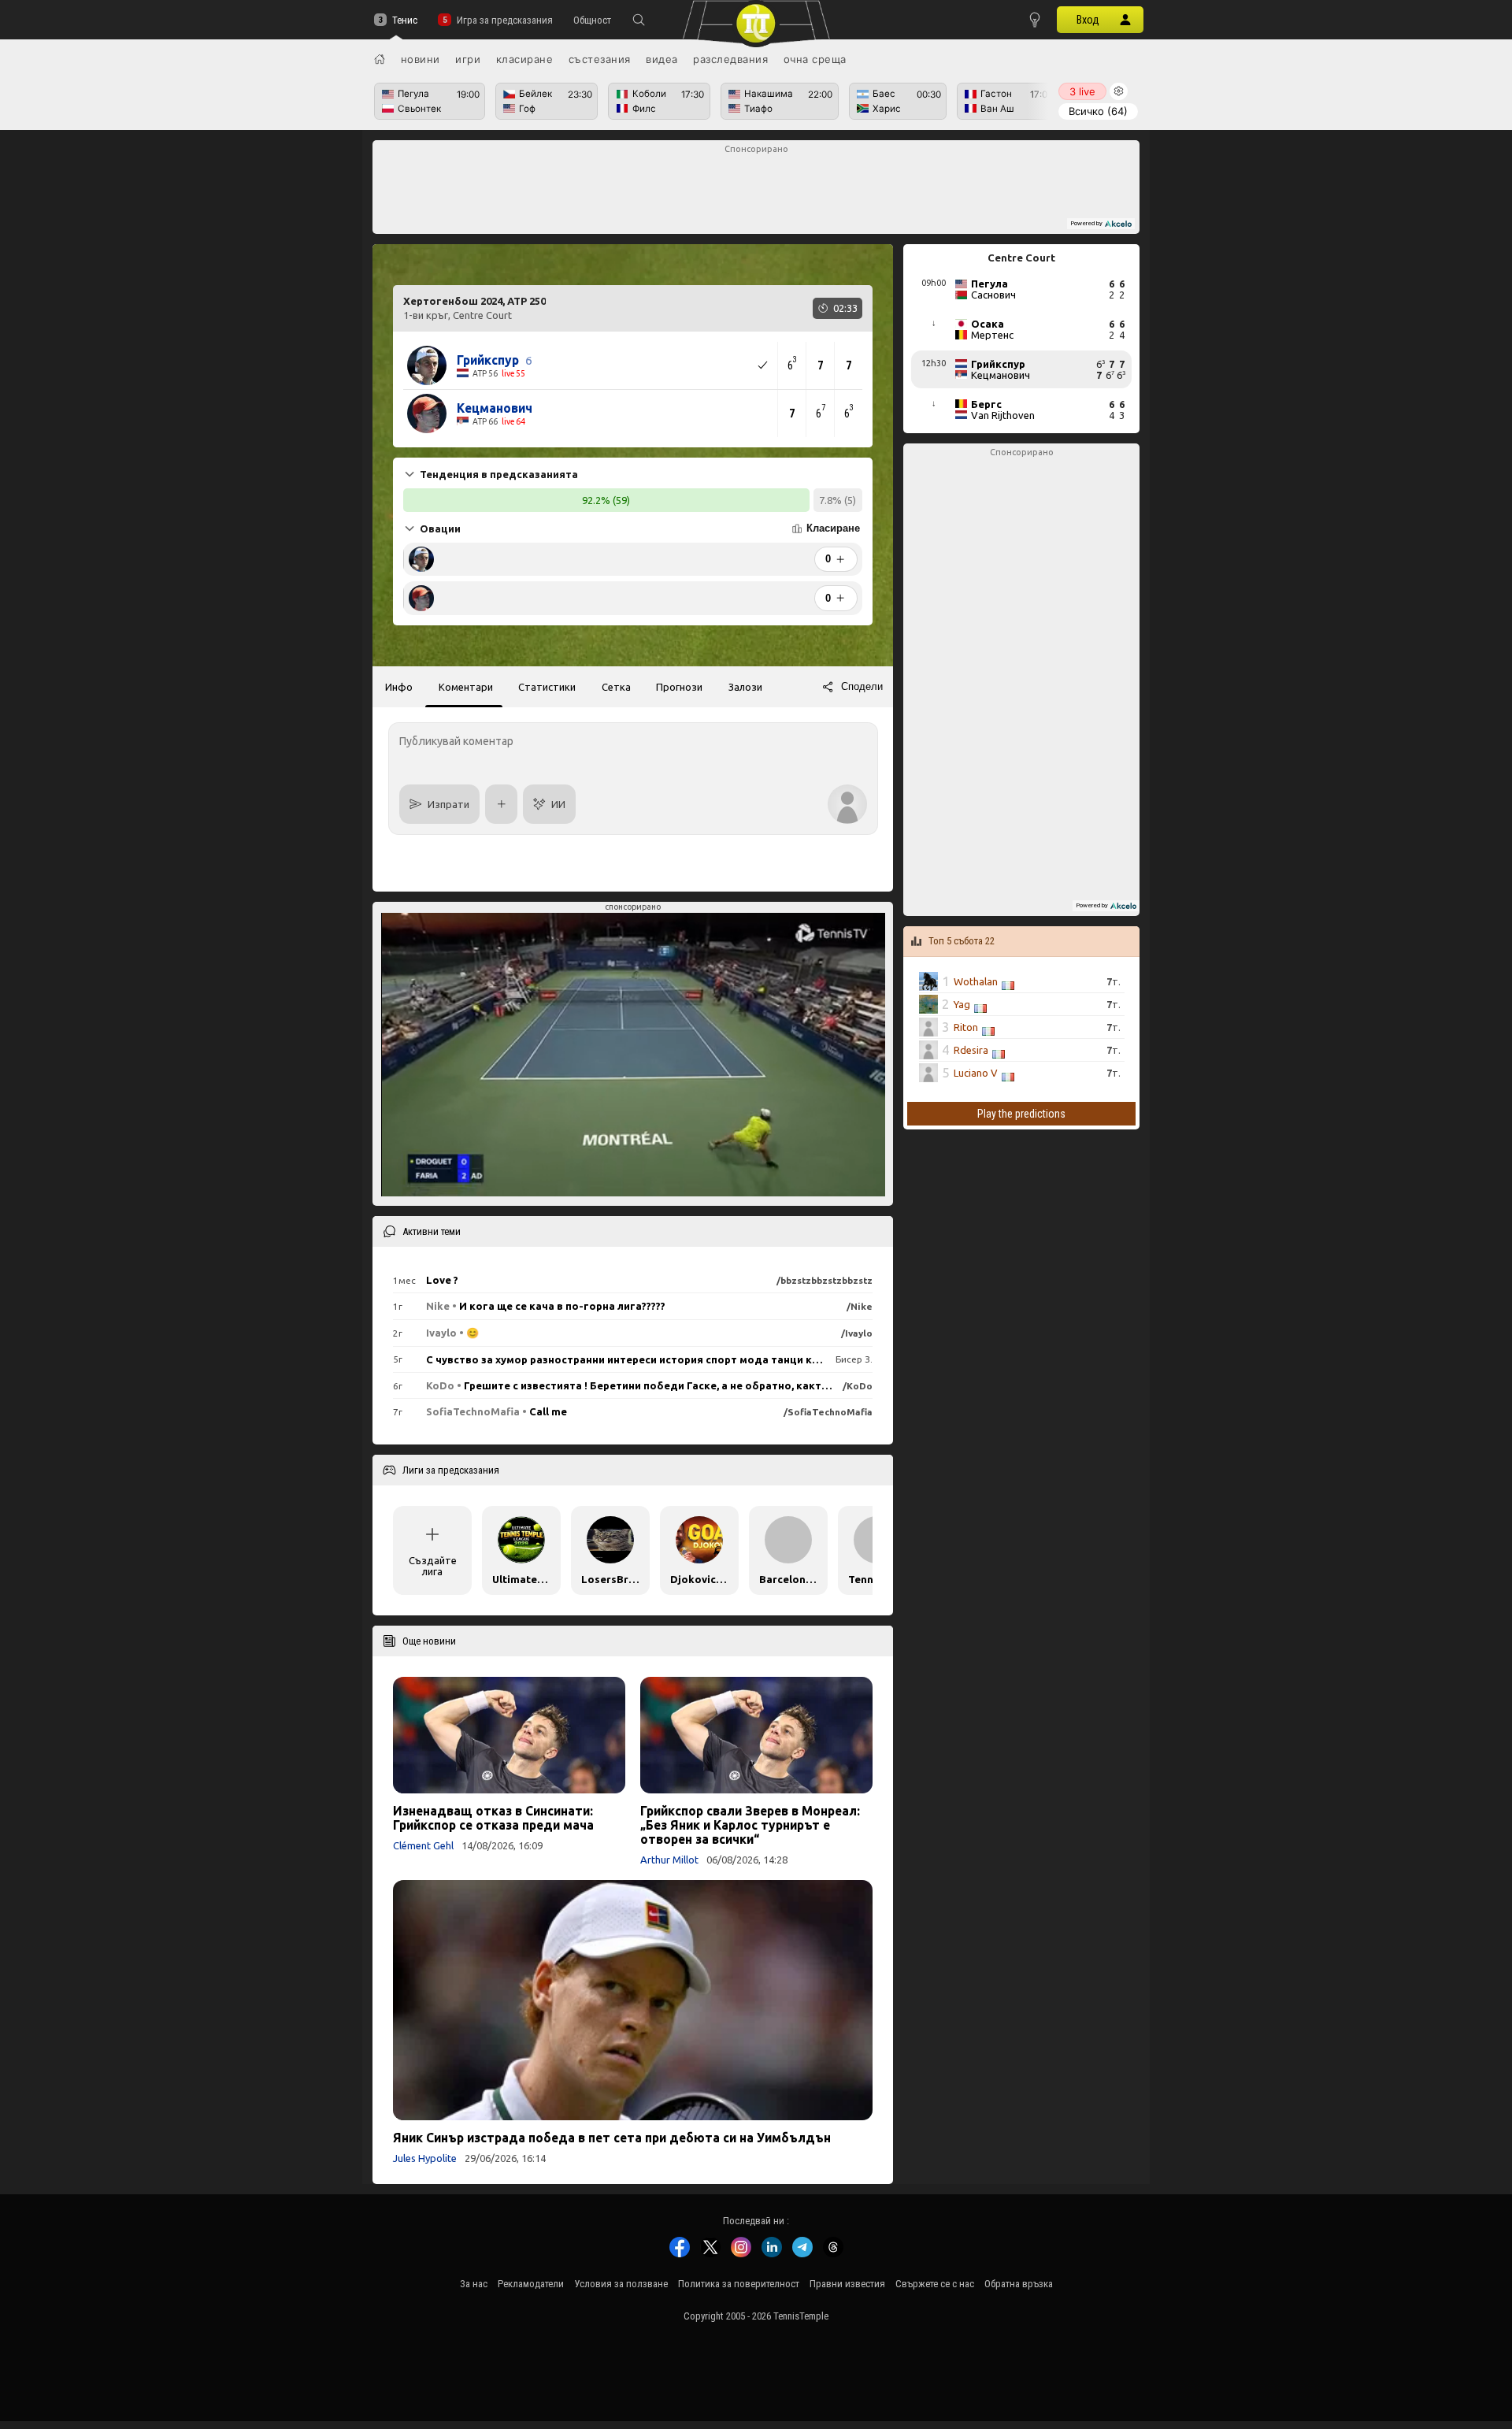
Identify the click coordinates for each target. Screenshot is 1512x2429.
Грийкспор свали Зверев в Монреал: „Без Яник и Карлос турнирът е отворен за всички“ (750, 1825)
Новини (421, 59)
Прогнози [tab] (679, 687)
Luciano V (976, 1073)
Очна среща (815, 59)
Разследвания (730, 59)
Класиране (525, 59)
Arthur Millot (669, 1860)
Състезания (600, 59)
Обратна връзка (1019, 2284)
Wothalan (976, 981)
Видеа (662, 59)
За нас (474, 2284)
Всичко (1098, 111)
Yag (962, 1004)
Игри (468, 59)
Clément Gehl (423, 1845)
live (1082, 91)
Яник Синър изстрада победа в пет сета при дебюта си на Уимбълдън (612, 2138)
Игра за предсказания (504, 20)
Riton (966, 1027)
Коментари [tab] (466, 687)
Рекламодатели (531, 2284)
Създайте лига (433, 1566)
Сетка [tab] (616, 687)
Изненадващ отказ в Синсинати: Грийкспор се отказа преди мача (493, 1818)
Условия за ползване (621, 2284)
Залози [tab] (745, 687)
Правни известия (847, 2284)
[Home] (380, 59)
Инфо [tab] (399, 687)
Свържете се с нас (935, 2284)
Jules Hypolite (425, 2158)
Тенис (405, 20)
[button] (639, 20)
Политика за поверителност (739, 2284)
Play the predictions (1021, 1114)
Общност (592, 20)
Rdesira (971, 1050)
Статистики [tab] (547, 687)
